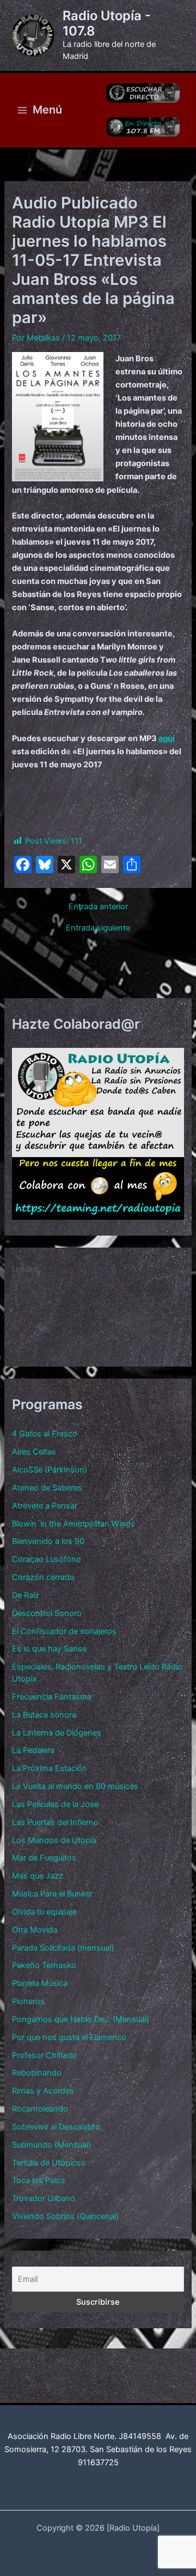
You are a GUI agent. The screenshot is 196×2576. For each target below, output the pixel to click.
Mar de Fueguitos (44, 1858)
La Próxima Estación (50, 1768)
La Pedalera (33, 1750)
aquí (167, 738)
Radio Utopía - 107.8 (107, 23)
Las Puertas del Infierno (55, 1822)
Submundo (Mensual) (51, 2145)
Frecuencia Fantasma (52, 1697)
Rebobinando (37, 2073)
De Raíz (26, 1595)
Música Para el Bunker (52, 1894)
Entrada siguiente (98, 928)
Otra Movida (35, 1930)
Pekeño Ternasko (44, 1965)
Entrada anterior (98, 907)
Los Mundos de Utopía (54, 1840)
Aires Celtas (34, 1452)
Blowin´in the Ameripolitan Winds (73, 1524)
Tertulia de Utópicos (49, 2163)
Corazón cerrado (43, 1577)
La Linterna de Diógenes (57, 1733)
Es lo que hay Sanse (49, 1649)
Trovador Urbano (44, 2198)
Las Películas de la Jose (55, 1804)
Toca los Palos (39, 2180)
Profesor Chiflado (44, 2055)
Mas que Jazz (38, 1876)
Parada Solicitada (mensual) (63, 1948)
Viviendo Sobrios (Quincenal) (65, 2216)
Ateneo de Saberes (47, 1488)
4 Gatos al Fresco (45, 1434)
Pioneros (28, 2001)
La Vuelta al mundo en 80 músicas (75, 1786)
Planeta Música (40, 1983)
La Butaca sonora (44, 1715)
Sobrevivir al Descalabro (56, 2127)
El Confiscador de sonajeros (64, 1631)
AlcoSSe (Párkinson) (50, 1470)
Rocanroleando (40, 2109)
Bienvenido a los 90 (48, 1541)
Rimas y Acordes (43, 2091)
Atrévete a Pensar (45, 1506)
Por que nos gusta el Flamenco (69, 2037)
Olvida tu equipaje (44, 1912)
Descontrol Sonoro (47, 1613)
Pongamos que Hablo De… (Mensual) (81, 2019)
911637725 (98, 2462)
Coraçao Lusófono (47, 1559)
